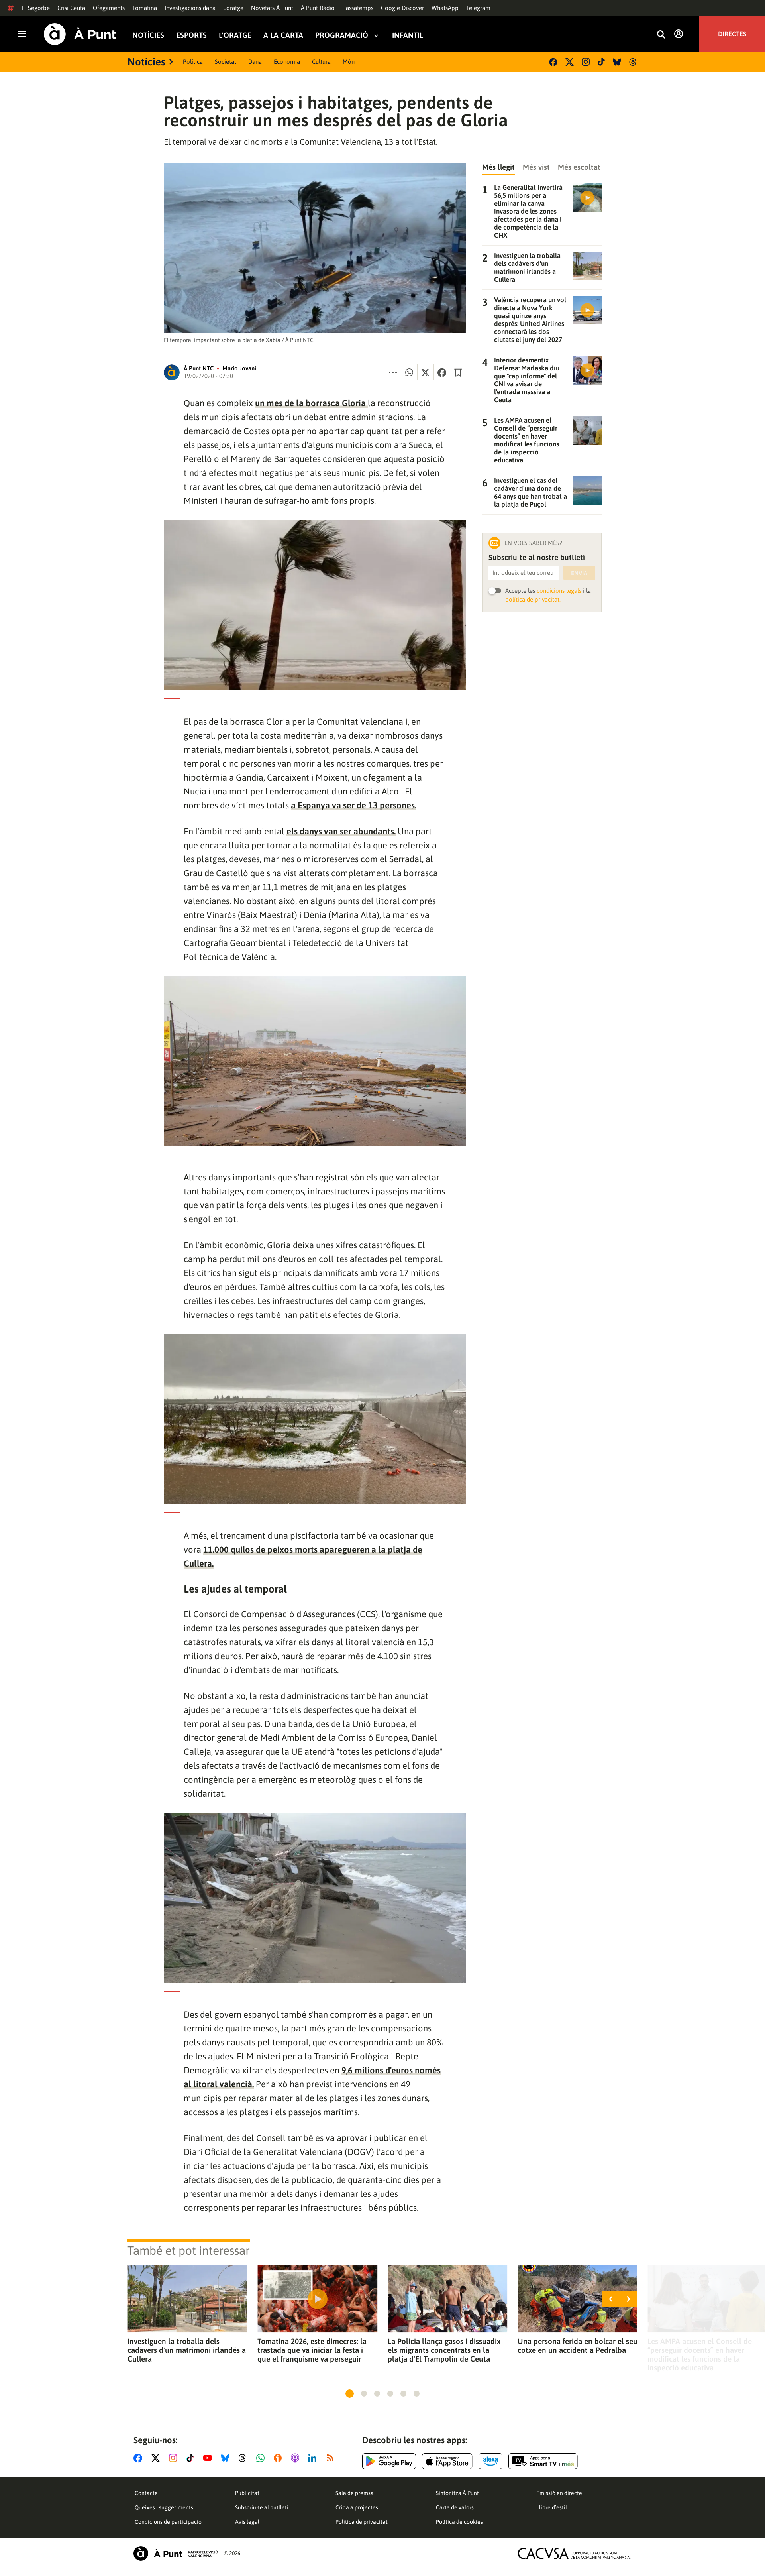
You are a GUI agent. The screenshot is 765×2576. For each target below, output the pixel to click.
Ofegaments (109, 8)
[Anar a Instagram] (175, 2458)
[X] (570, 62)
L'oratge (233, 8)
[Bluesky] (617, 62)
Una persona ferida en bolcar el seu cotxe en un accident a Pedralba (578, 2346)
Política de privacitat (362, 2522)
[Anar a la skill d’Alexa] (490, 2461)
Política (193, 62)
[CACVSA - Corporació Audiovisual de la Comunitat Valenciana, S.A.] (574, 2553)
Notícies (148, 35)
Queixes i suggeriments (164, 2507)
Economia (287, 62)
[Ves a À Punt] (80, 34)
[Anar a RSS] (332, 2458)
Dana (255, 62)
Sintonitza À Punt (457, 2493)
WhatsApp (445, 8)
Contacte (146, 2493)
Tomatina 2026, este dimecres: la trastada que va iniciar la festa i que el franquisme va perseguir (312, 2350)
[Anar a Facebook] (139, 2458)
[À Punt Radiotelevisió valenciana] (176, 2553)
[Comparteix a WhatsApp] (409, 372)
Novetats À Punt (272, 8)
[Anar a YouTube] (209, 2458)
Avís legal (247, 2522)
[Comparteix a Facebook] (442, 372)
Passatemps (358, 8)
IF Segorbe (36, 8)
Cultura (321, 62)
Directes (732, 34)
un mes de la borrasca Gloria (311, 403)
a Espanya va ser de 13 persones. (354, 805)
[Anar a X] (157, 2458)
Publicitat (247, 2493)
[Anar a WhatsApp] (262, 2458)
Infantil (408, 35)
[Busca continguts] (661, 35)
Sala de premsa (355, 2493)
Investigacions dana (190, 8)
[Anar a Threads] (244, 2458)
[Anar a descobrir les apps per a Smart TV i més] (543, 2461)
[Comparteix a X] (426, 372)
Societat (226, 62)
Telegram (478, 8)
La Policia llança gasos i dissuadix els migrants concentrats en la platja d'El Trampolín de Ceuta (444, 2350)
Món (349, 62)
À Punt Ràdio (318, 8)
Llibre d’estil (552, 2507)
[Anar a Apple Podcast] (297, 2458)
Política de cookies (459, 2522)
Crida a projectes (357, 2507)
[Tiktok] (601, 62)
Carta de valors (455, 2507)
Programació (342, 35)
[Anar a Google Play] (389, 2461)
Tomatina (145, 8)
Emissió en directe (559, 2493)
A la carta (283, 35)
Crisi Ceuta (71, 8)
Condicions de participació (168, 2522)
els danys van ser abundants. (341, 831)
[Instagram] (586, 62)
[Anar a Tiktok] (192, 2458)
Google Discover (402, 8)
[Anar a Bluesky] (227, 2458)
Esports (191, 35)
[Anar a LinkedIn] (314, 2458)
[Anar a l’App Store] (447, 2461)
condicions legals (559, 591)
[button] (350, 2394)
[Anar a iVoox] (279, 2458)
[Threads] (633, 62)
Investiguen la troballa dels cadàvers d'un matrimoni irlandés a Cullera (187, 2350)
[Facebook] (553, 62)
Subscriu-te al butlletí (262, 2507)
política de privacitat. (533, 599)
